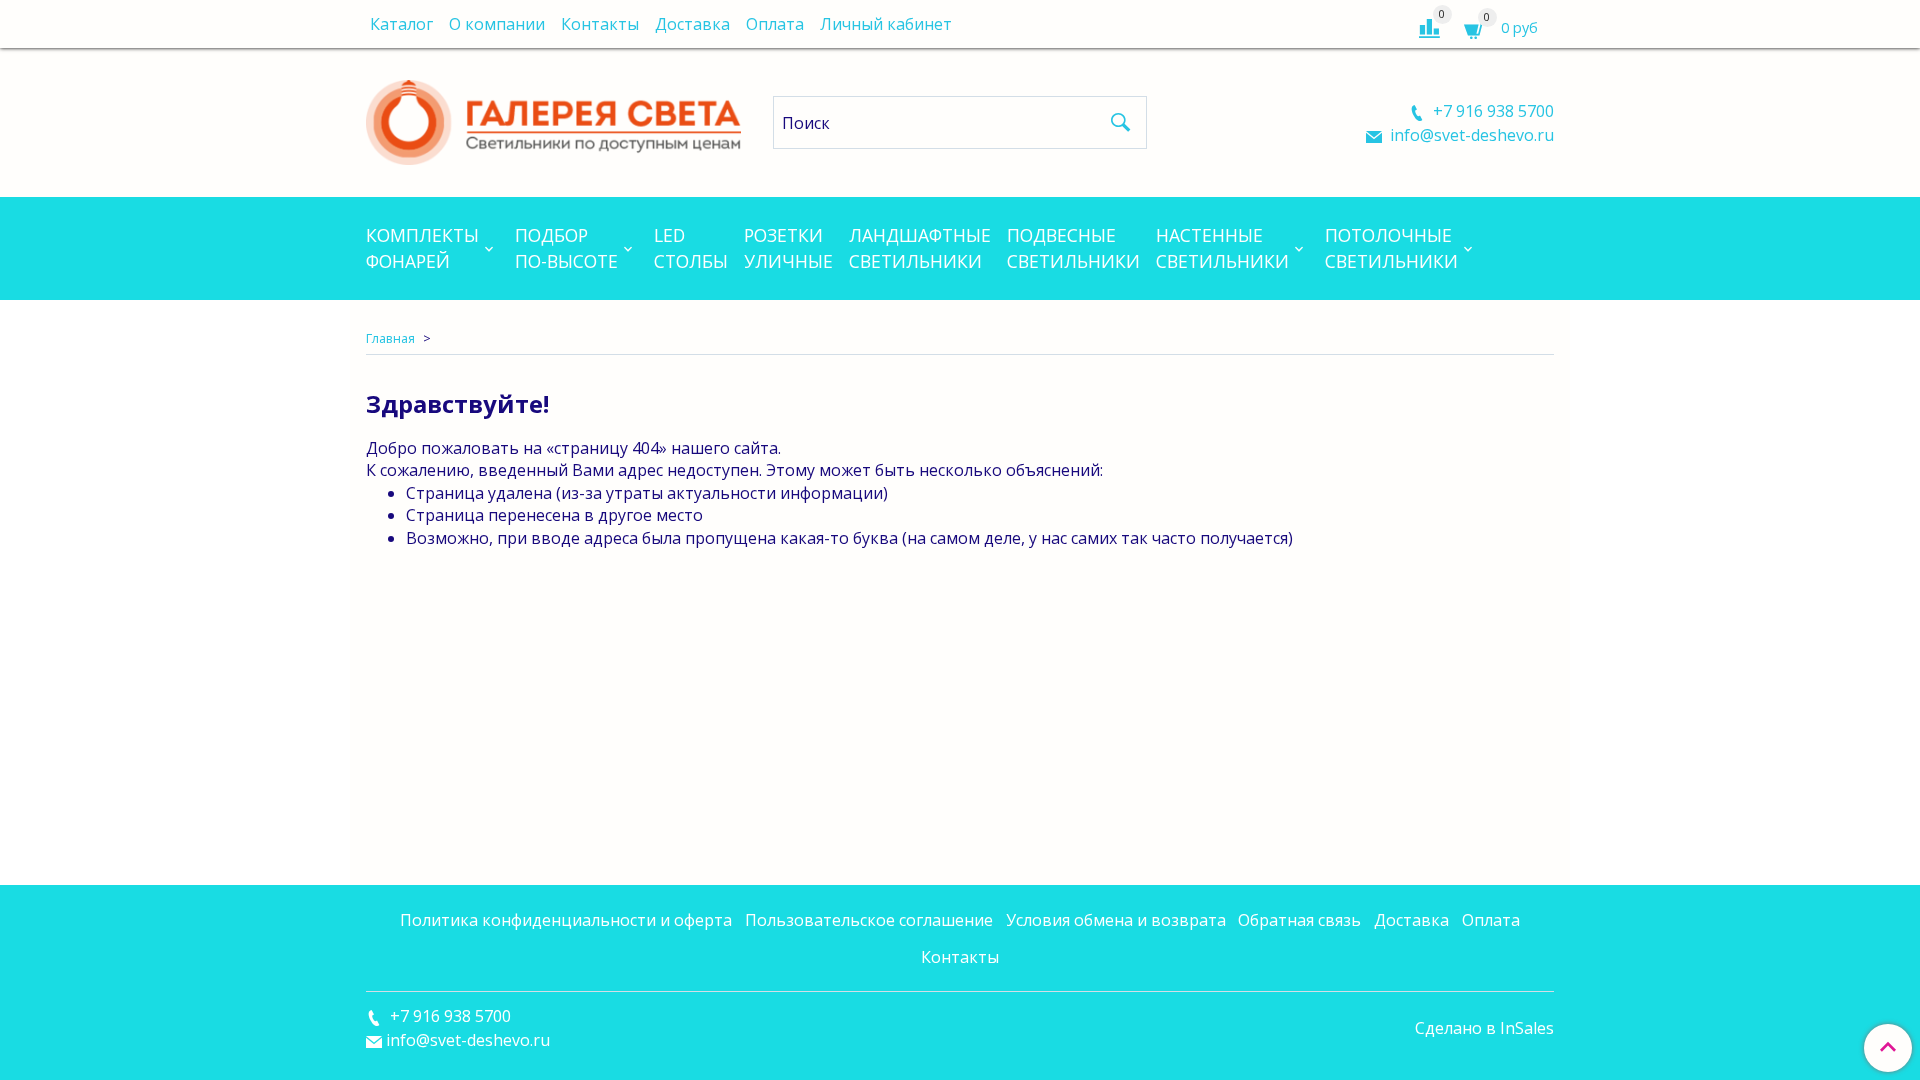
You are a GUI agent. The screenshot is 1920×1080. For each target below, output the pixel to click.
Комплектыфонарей (422, 248)
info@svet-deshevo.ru (1470, 135)
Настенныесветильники (1222, 248)
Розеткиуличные (788, 248)
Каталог (401, 24)
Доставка (692, 24)
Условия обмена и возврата (1116, 920)
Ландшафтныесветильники (920, 248)
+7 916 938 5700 (1491, 111)
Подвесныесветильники (1073, 248)
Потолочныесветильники (1391, 248)
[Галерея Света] (553, 118)
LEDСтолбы (691, 248)
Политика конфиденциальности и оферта (566, 920)
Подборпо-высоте (566, 248)
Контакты (600, 24)
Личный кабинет (886, 24)
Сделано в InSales (1484, 1028)
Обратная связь (1299, 920)
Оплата (775, 24)
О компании (497, 24)
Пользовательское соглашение (869, 920)
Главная (390, 338)
